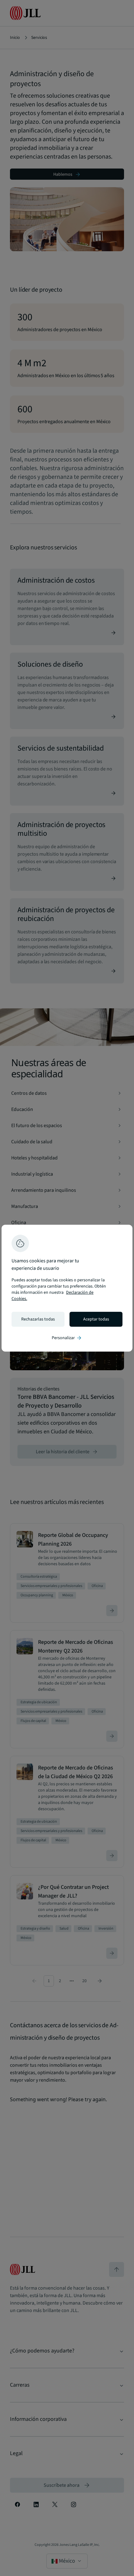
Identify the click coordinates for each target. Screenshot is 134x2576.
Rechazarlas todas (38, 1319)
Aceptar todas (96, 1319)
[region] (67, 1288)
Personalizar (67, 1338)
